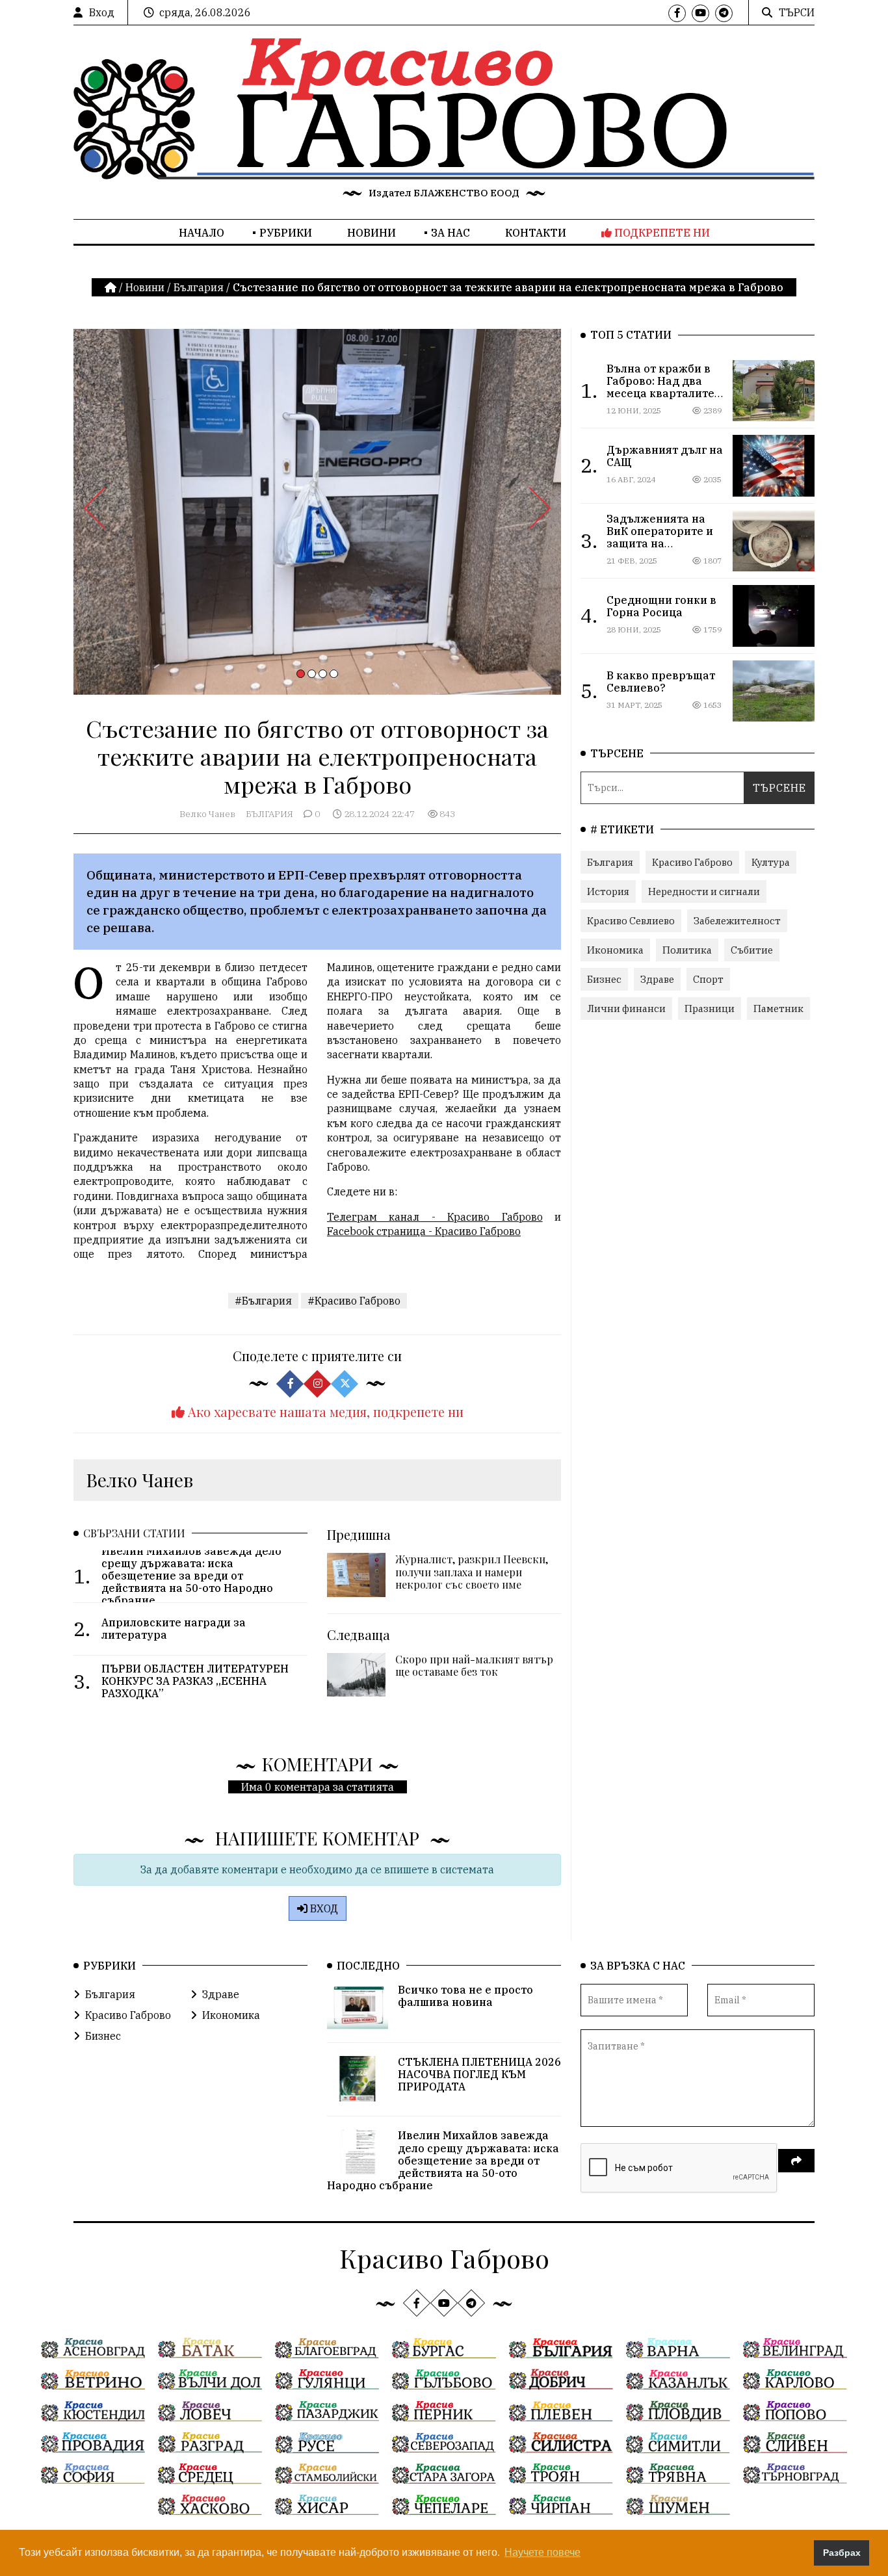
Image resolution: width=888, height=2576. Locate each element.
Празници (710, 1008)
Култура (771, 862)
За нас (451, 233)
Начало (202, 233)
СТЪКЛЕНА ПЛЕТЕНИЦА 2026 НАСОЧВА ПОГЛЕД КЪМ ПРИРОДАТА (479, 2074)
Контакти (536, 233)
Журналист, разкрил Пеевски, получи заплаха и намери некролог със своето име (472, 1571)
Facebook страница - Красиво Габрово (424, 1231)
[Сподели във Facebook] (290, 1384)
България (199, 287)
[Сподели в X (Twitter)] (345, 1384)
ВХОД (323, 1908)
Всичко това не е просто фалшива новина (465, 1996)
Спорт (708, 979)
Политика (687, 950)
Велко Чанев (207, 814)
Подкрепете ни (661, 233)
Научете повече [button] (542, 2552)
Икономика (615, 950)
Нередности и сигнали (704, 891)
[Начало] (112, 287)
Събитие (752, 950)
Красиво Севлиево (631, 921)
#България (263, 1301)
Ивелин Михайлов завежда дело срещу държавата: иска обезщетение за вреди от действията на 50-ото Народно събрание (443, 2160)
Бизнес (604, 979)
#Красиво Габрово (354, 1301)
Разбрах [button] (842, 2553)
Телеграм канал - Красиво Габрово (435, 1217)
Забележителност (737, 921)
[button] (301, 674)
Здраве (657, 979)
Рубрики (286, 233)
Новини (372, 233)
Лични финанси (626, 1008)
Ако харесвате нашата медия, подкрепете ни (324, 1412)
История (608, 891)
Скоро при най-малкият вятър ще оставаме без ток (474, 1665)
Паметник (778, 1008)
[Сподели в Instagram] (317, 1384)
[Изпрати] (796, 2161)
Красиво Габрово (692, 862)
